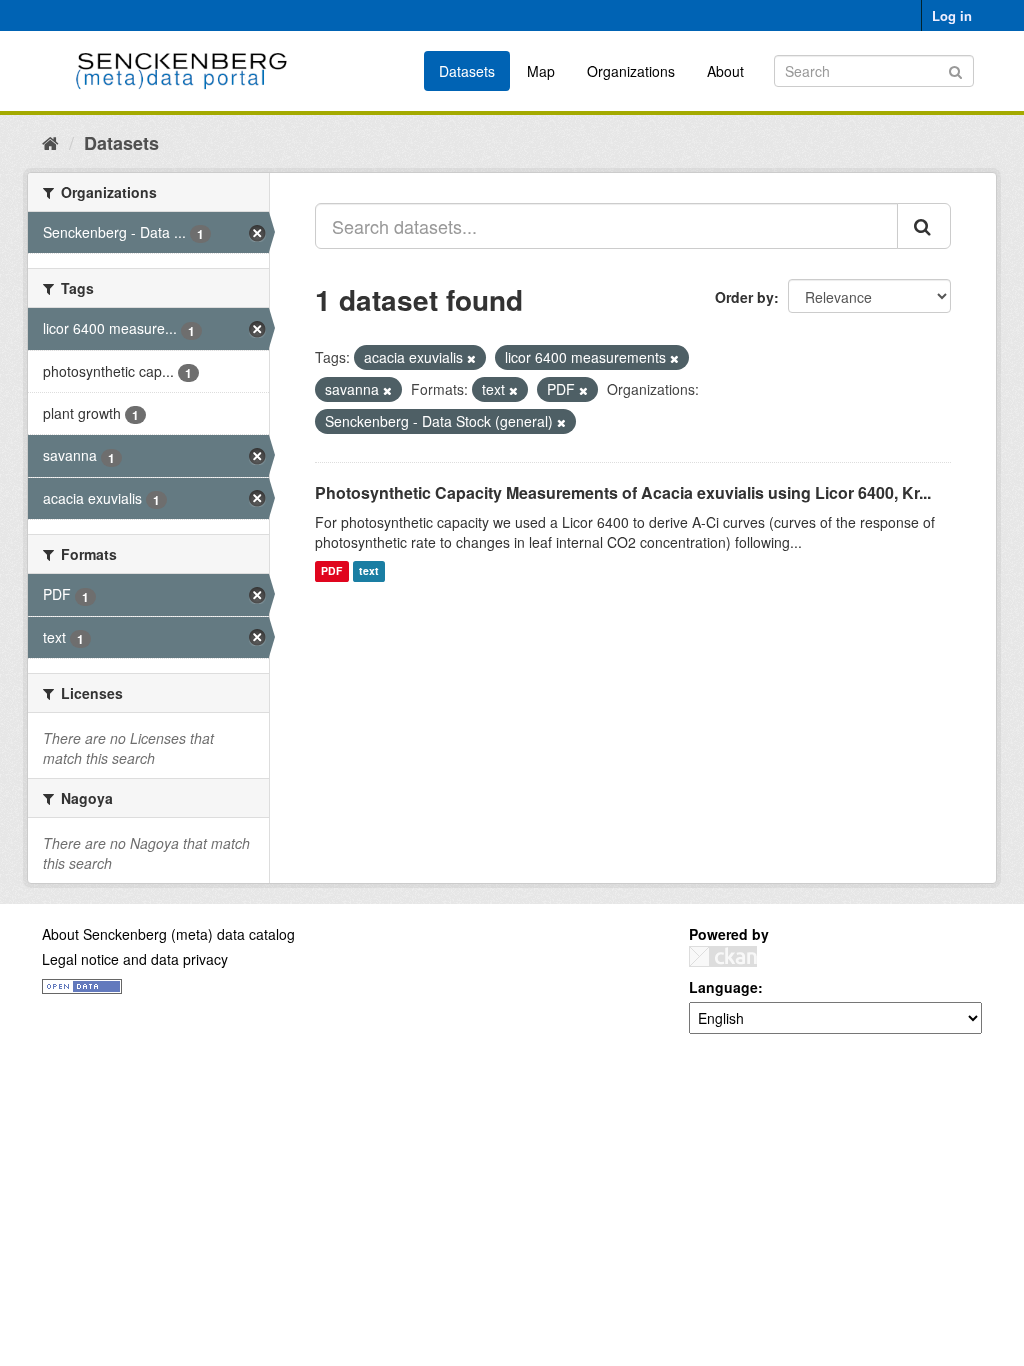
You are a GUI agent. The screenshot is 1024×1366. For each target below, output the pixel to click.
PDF (331, 571)
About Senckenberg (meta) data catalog (168, 934)
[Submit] (955, 69)
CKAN (723, 956)
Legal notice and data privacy (135, 959)
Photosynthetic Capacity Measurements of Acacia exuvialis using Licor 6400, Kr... (623, 492)
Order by (744, 297)
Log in (952, 15)
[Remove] (471, 358)
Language (723, 987)
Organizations (631, 71)
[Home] (50, 142)
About (725, 71)
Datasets (467, 71)
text (369, 571)
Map (541, 71)
